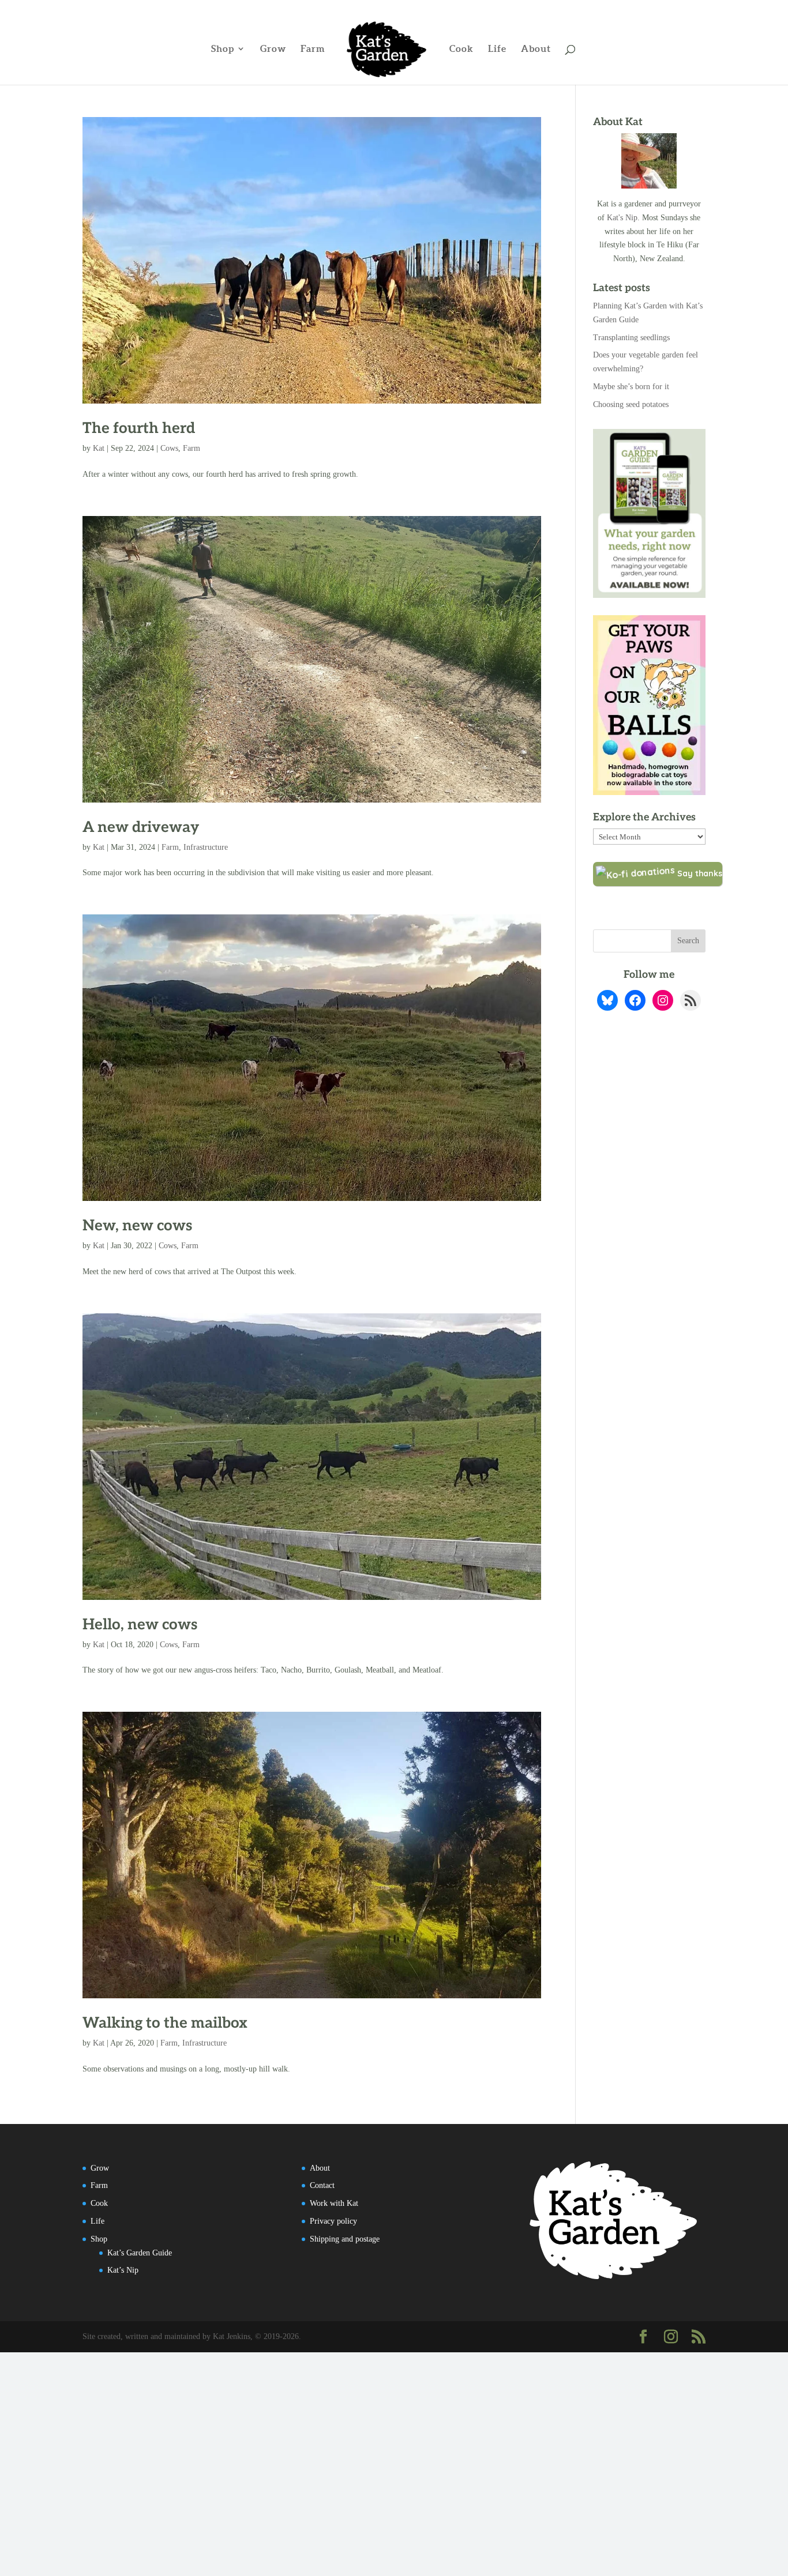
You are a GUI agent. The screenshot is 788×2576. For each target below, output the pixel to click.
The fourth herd (139, 428)
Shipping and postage (345, 2239)
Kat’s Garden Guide (140, 2253)
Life (497, 49)
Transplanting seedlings (631, 338)
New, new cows (137, 1226)
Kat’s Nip (123, 2270)
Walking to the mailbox (165, 2023)
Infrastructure (206, 847)
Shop (223, 49)
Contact (322, 2185)
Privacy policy (333, 2221)
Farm (313, 49)
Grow (273, 49)
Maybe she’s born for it (631, 387)
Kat (99, 448)
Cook (461, 49)
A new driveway (141, 827)
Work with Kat (334, 2203)
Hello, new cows (140, 1625)
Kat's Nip (622, 218)
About (536, 49)
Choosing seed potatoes (631, 404)
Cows (169, 448)
